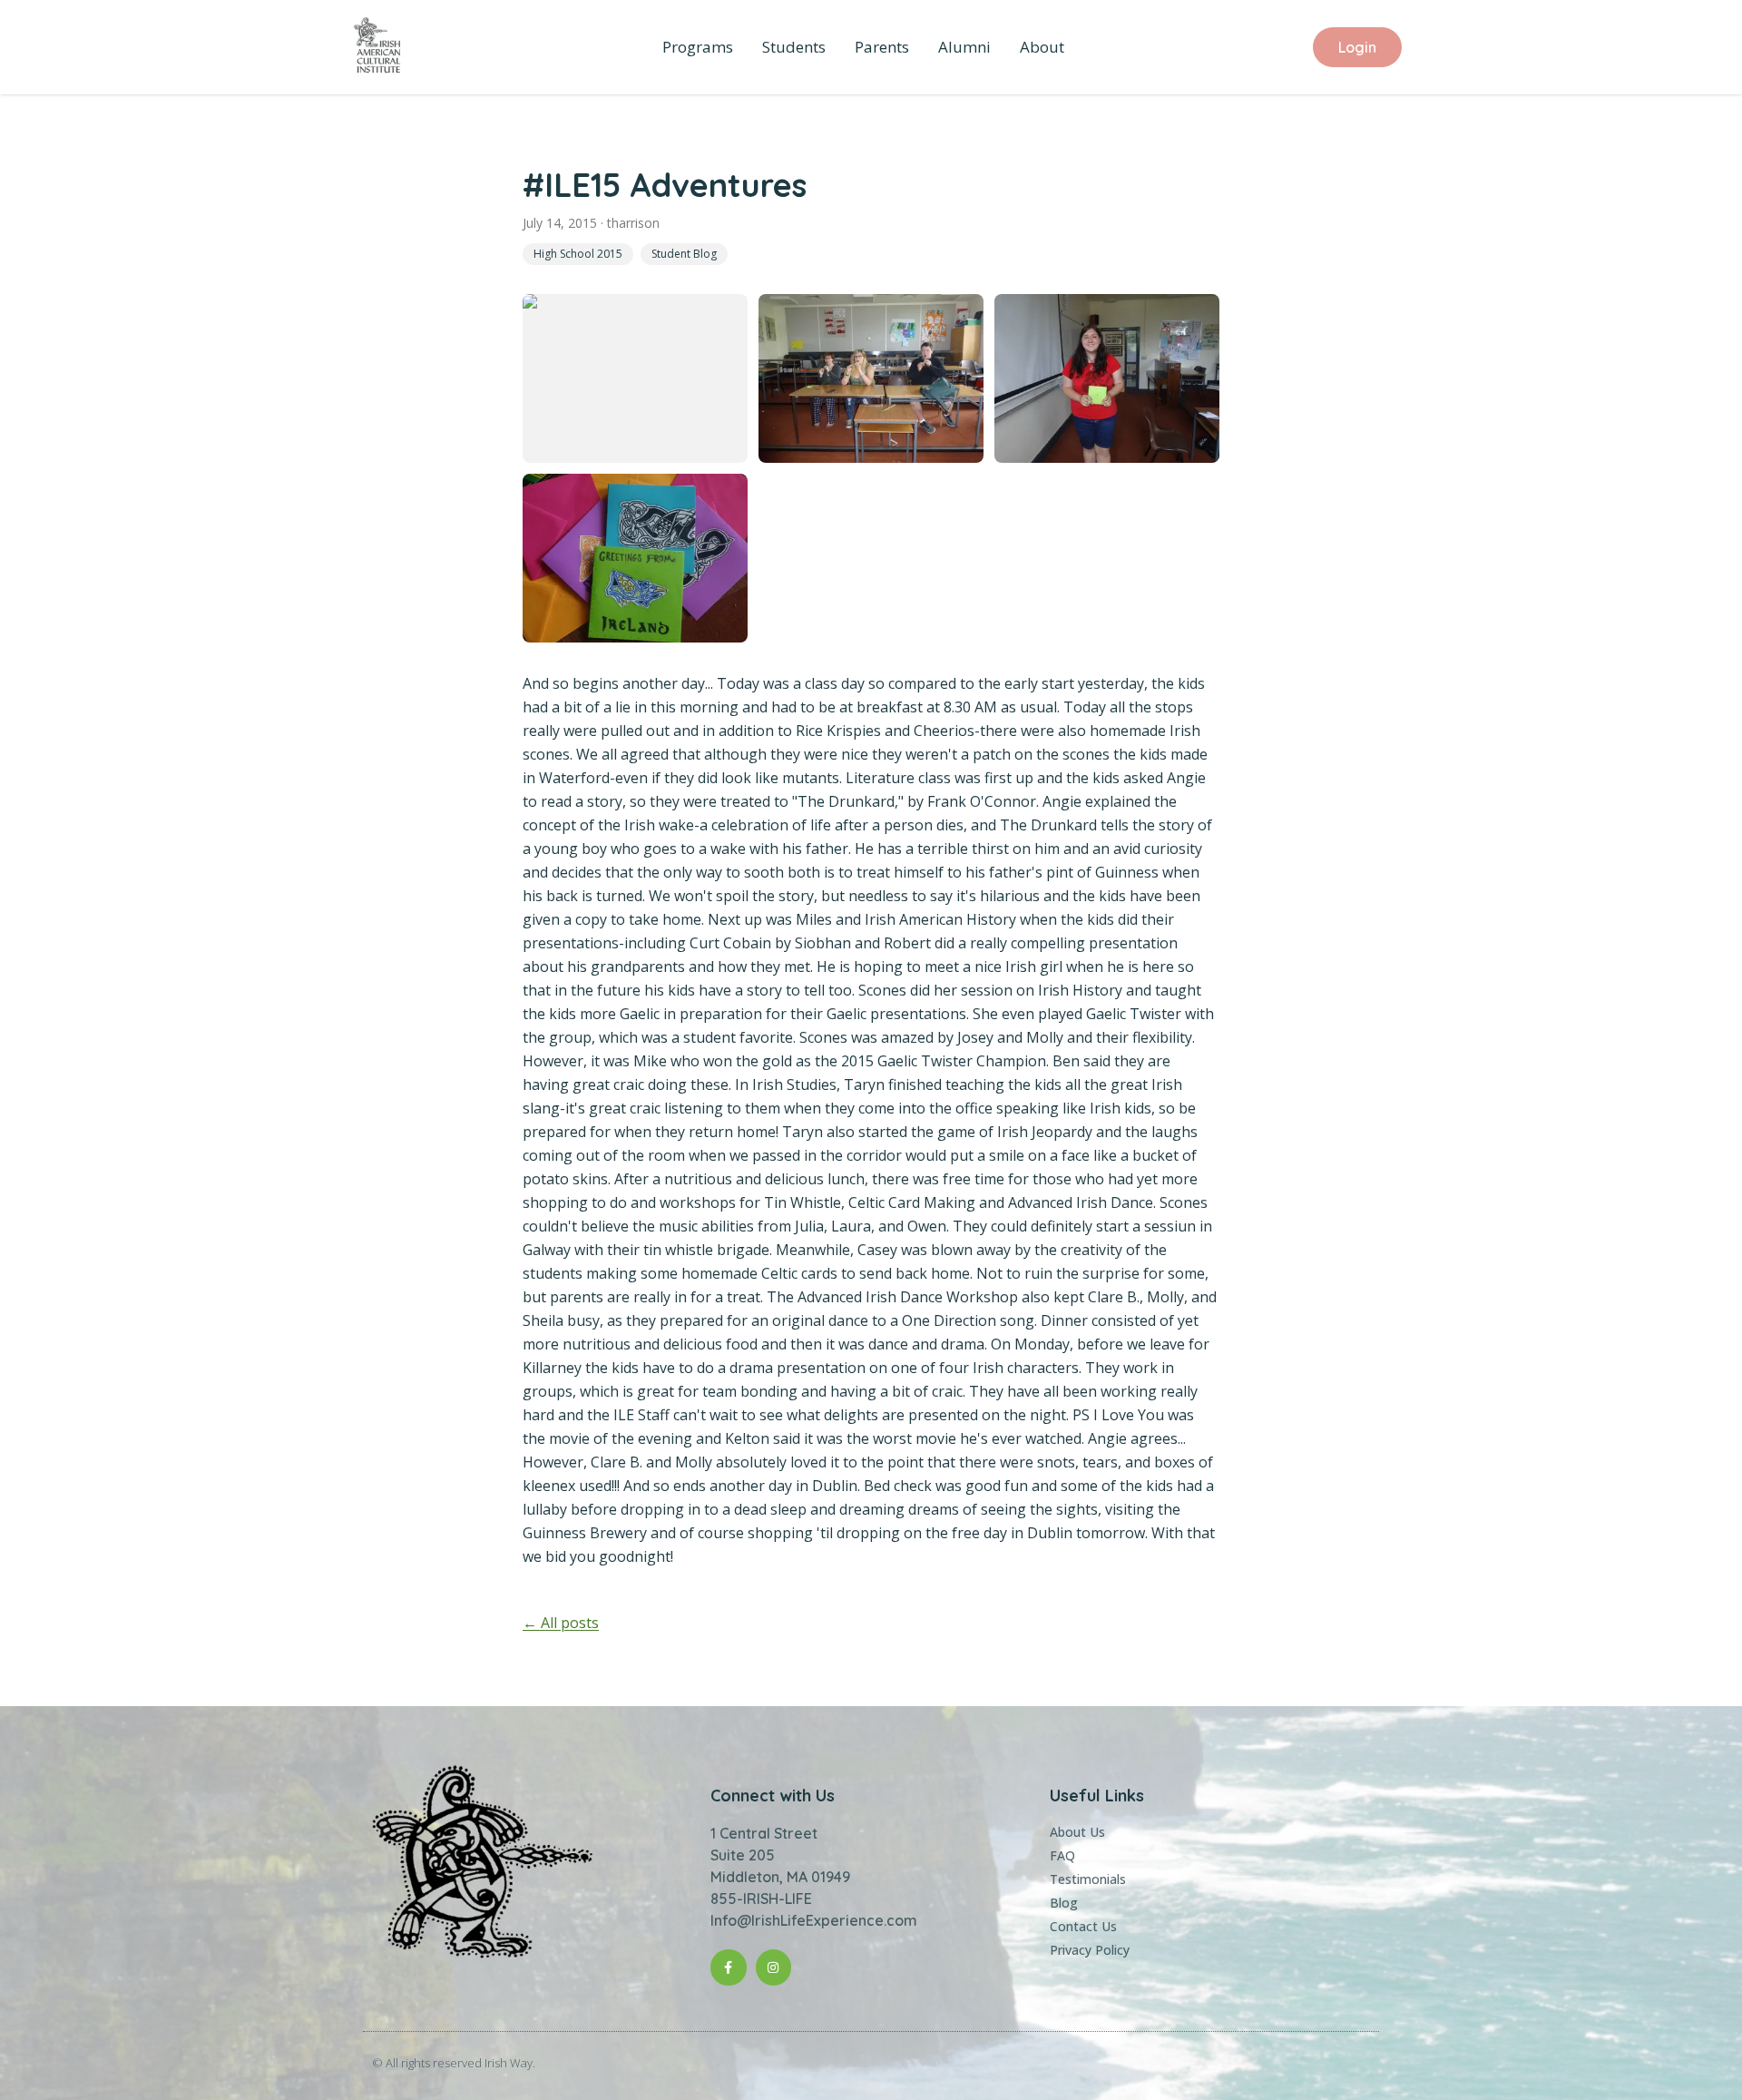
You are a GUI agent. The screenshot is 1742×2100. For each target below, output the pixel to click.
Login (1357, 47)
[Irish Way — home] (377, 47)
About (1042, 47)
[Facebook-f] (728, 1967)
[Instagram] (773, 1967)
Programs (698, 47)
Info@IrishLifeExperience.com (814, 1920)
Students (794, 47)
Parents (882, 47)
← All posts (561, 1623)
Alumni (964, 47)
